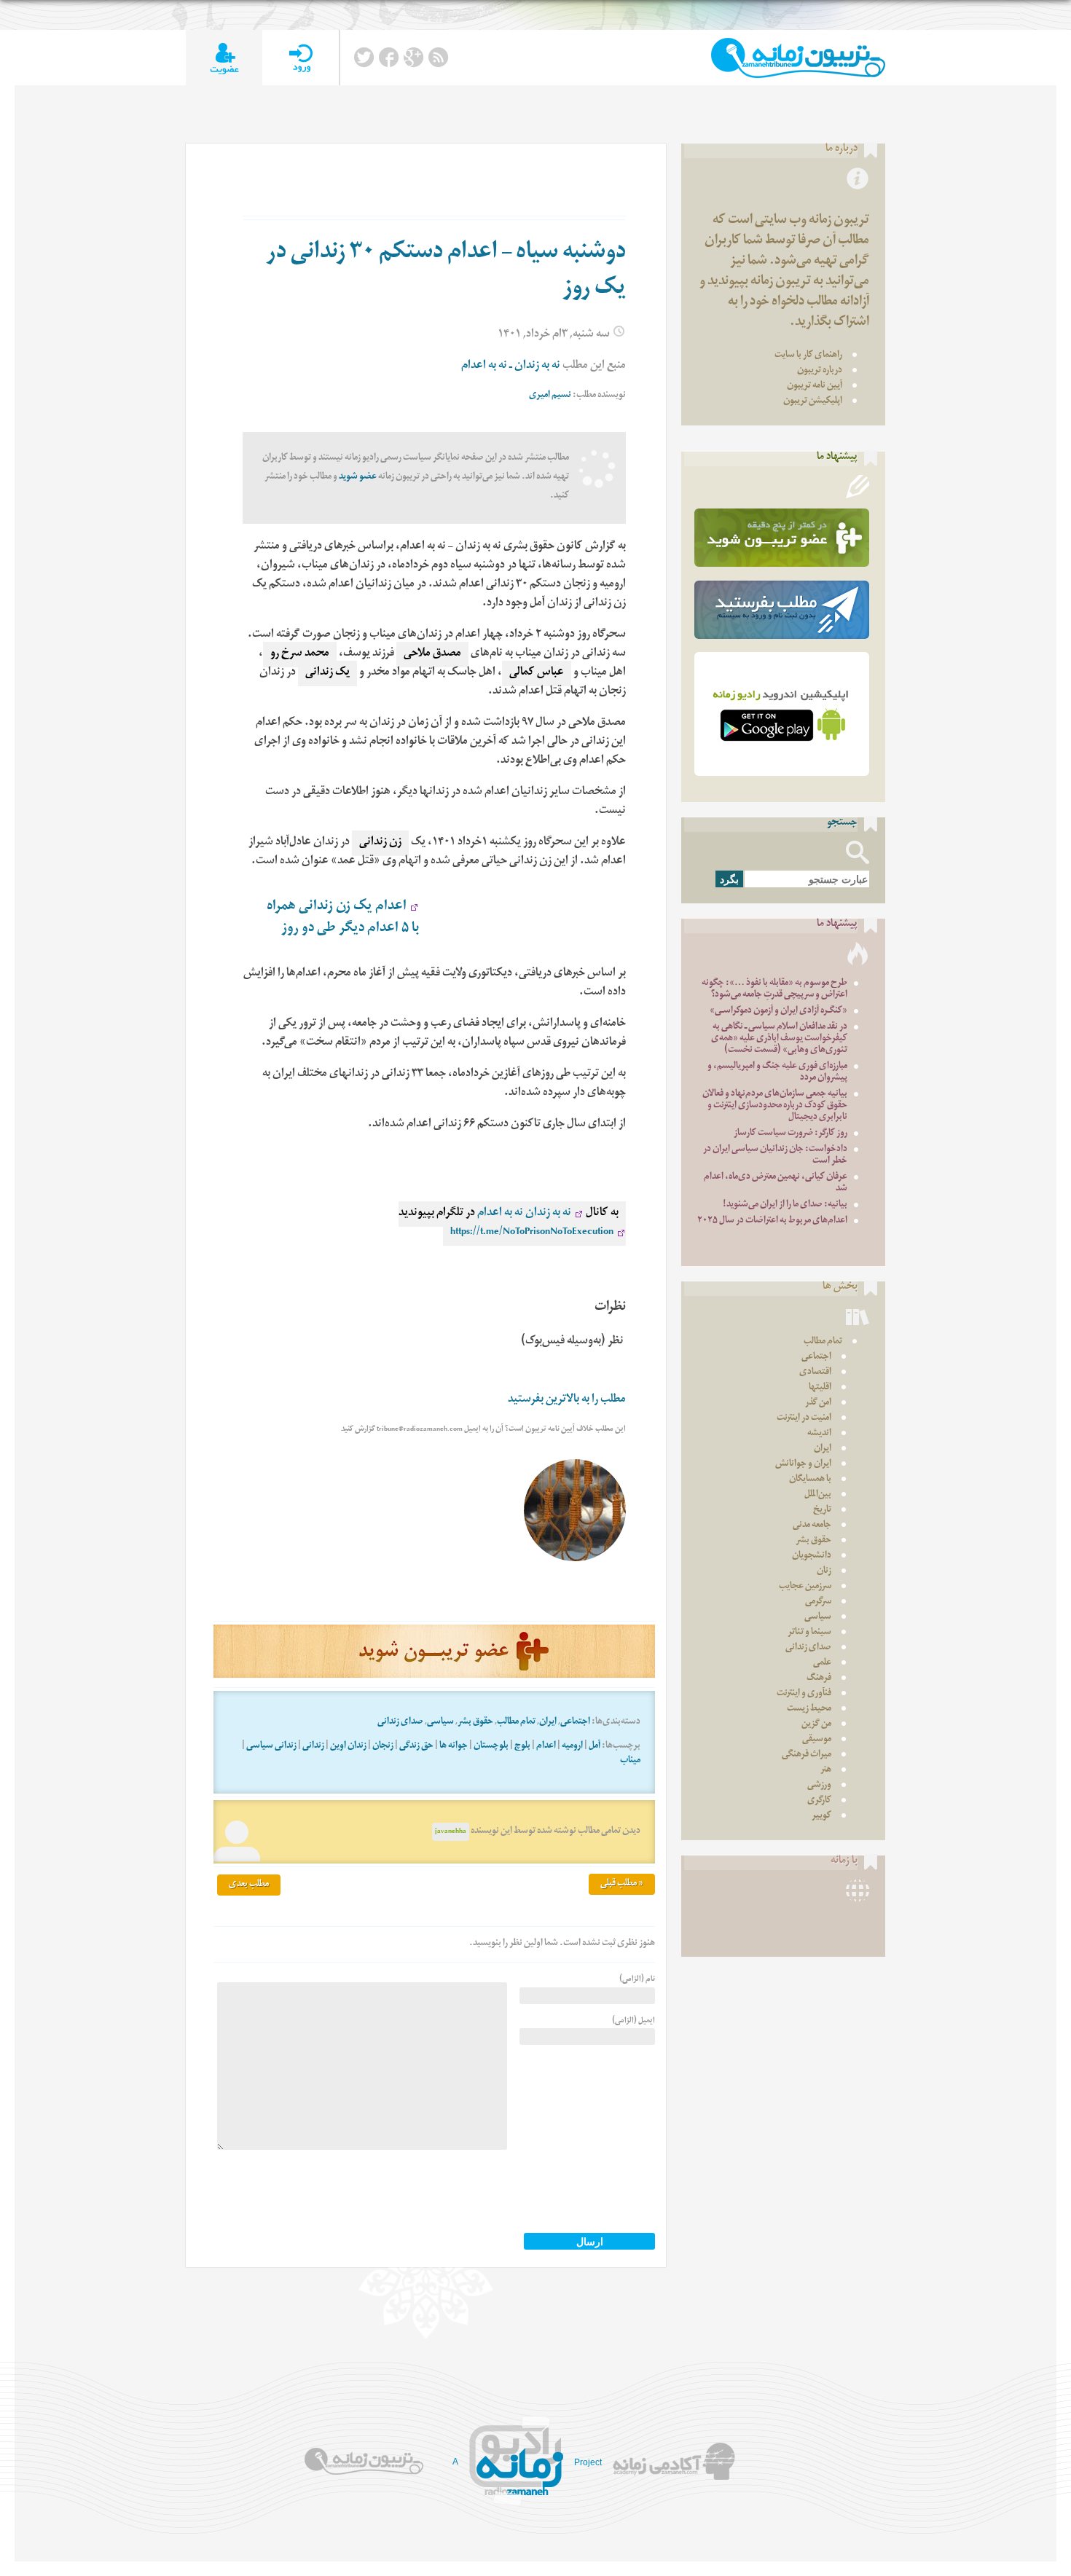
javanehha (451, 1832)
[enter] (301, 58)
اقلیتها (820, 1388)
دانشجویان (812, 1556)
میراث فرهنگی (807, 1755)
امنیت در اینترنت (804, 1419)
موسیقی (817, 1740)
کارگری (819, 1801)
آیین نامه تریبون (815, 386)
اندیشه (819, 1434)
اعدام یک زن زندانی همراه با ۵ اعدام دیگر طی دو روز (343, 918)
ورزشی (819, 1786)
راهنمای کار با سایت (808, 356)
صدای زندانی (400, 1723)
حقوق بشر (475, 1723)
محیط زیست (809, 1709)
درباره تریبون (820, 371)
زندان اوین (348, 1747)
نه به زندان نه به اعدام (523, 1214)
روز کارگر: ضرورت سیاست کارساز (790, 1134)
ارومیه (572, 1747)
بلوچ (522, 1747)
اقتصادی (815, 1373)
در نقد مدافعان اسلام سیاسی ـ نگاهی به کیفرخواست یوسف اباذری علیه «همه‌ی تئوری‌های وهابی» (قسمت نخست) (779, 1039)
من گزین (816, 1725)
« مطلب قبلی (622, 1884)
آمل (595, 1747)
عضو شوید (358, 478)
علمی (822, 1664)
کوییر (821, 1817)
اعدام (546, 1747)
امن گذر (818, 1403)
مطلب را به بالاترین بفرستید (567, 1401)
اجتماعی (575, 1723)
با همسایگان (810, 1480)
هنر (826, 1771)
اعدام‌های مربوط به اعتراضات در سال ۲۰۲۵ (772, 1221)
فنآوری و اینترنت (804, 1694)
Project (588, 2462)
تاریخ (822, 1511)
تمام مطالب (516, 1723)
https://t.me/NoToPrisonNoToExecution (532, 1233)
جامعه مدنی (812, 1526)
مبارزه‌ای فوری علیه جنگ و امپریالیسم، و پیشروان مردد (777, 1073)
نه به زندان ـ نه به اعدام (511, 367)
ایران (548, 1723)
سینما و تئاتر (809, 1633)
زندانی (313, 1747)
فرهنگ (819, 1679)
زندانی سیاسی (271, 1747)
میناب (630, 1761)
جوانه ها (454, 1747)
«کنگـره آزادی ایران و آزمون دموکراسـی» (778, 1012)
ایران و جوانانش (803, 1465)
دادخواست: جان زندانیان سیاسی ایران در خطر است (775, 1156)
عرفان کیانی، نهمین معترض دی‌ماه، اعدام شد (776, 1183)
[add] (224, 58)
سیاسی (440, 1723)
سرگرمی (818, 1602)
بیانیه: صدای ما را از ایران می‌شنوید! (785, 1205)
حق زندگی (416, 1747)
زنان (824, 1572)
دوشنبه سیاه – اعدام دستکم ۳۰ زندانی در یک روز (446, 272)
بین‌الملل (818, 1495)
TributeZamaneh (798, 58)
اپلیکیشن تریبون (813, 402)
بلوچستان (491, 1747)
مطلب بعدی (249, 1885)
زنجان (383, 1747)
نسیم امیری (550, 396)
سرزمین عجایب (805, 1587)
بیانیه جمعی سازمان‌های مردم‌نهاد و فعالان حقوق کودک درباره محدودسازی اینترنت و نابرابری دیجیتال (775, 1106)
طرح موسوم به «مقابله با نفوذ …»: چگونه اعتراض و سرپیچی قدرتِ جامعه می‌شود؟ (774, 990)
